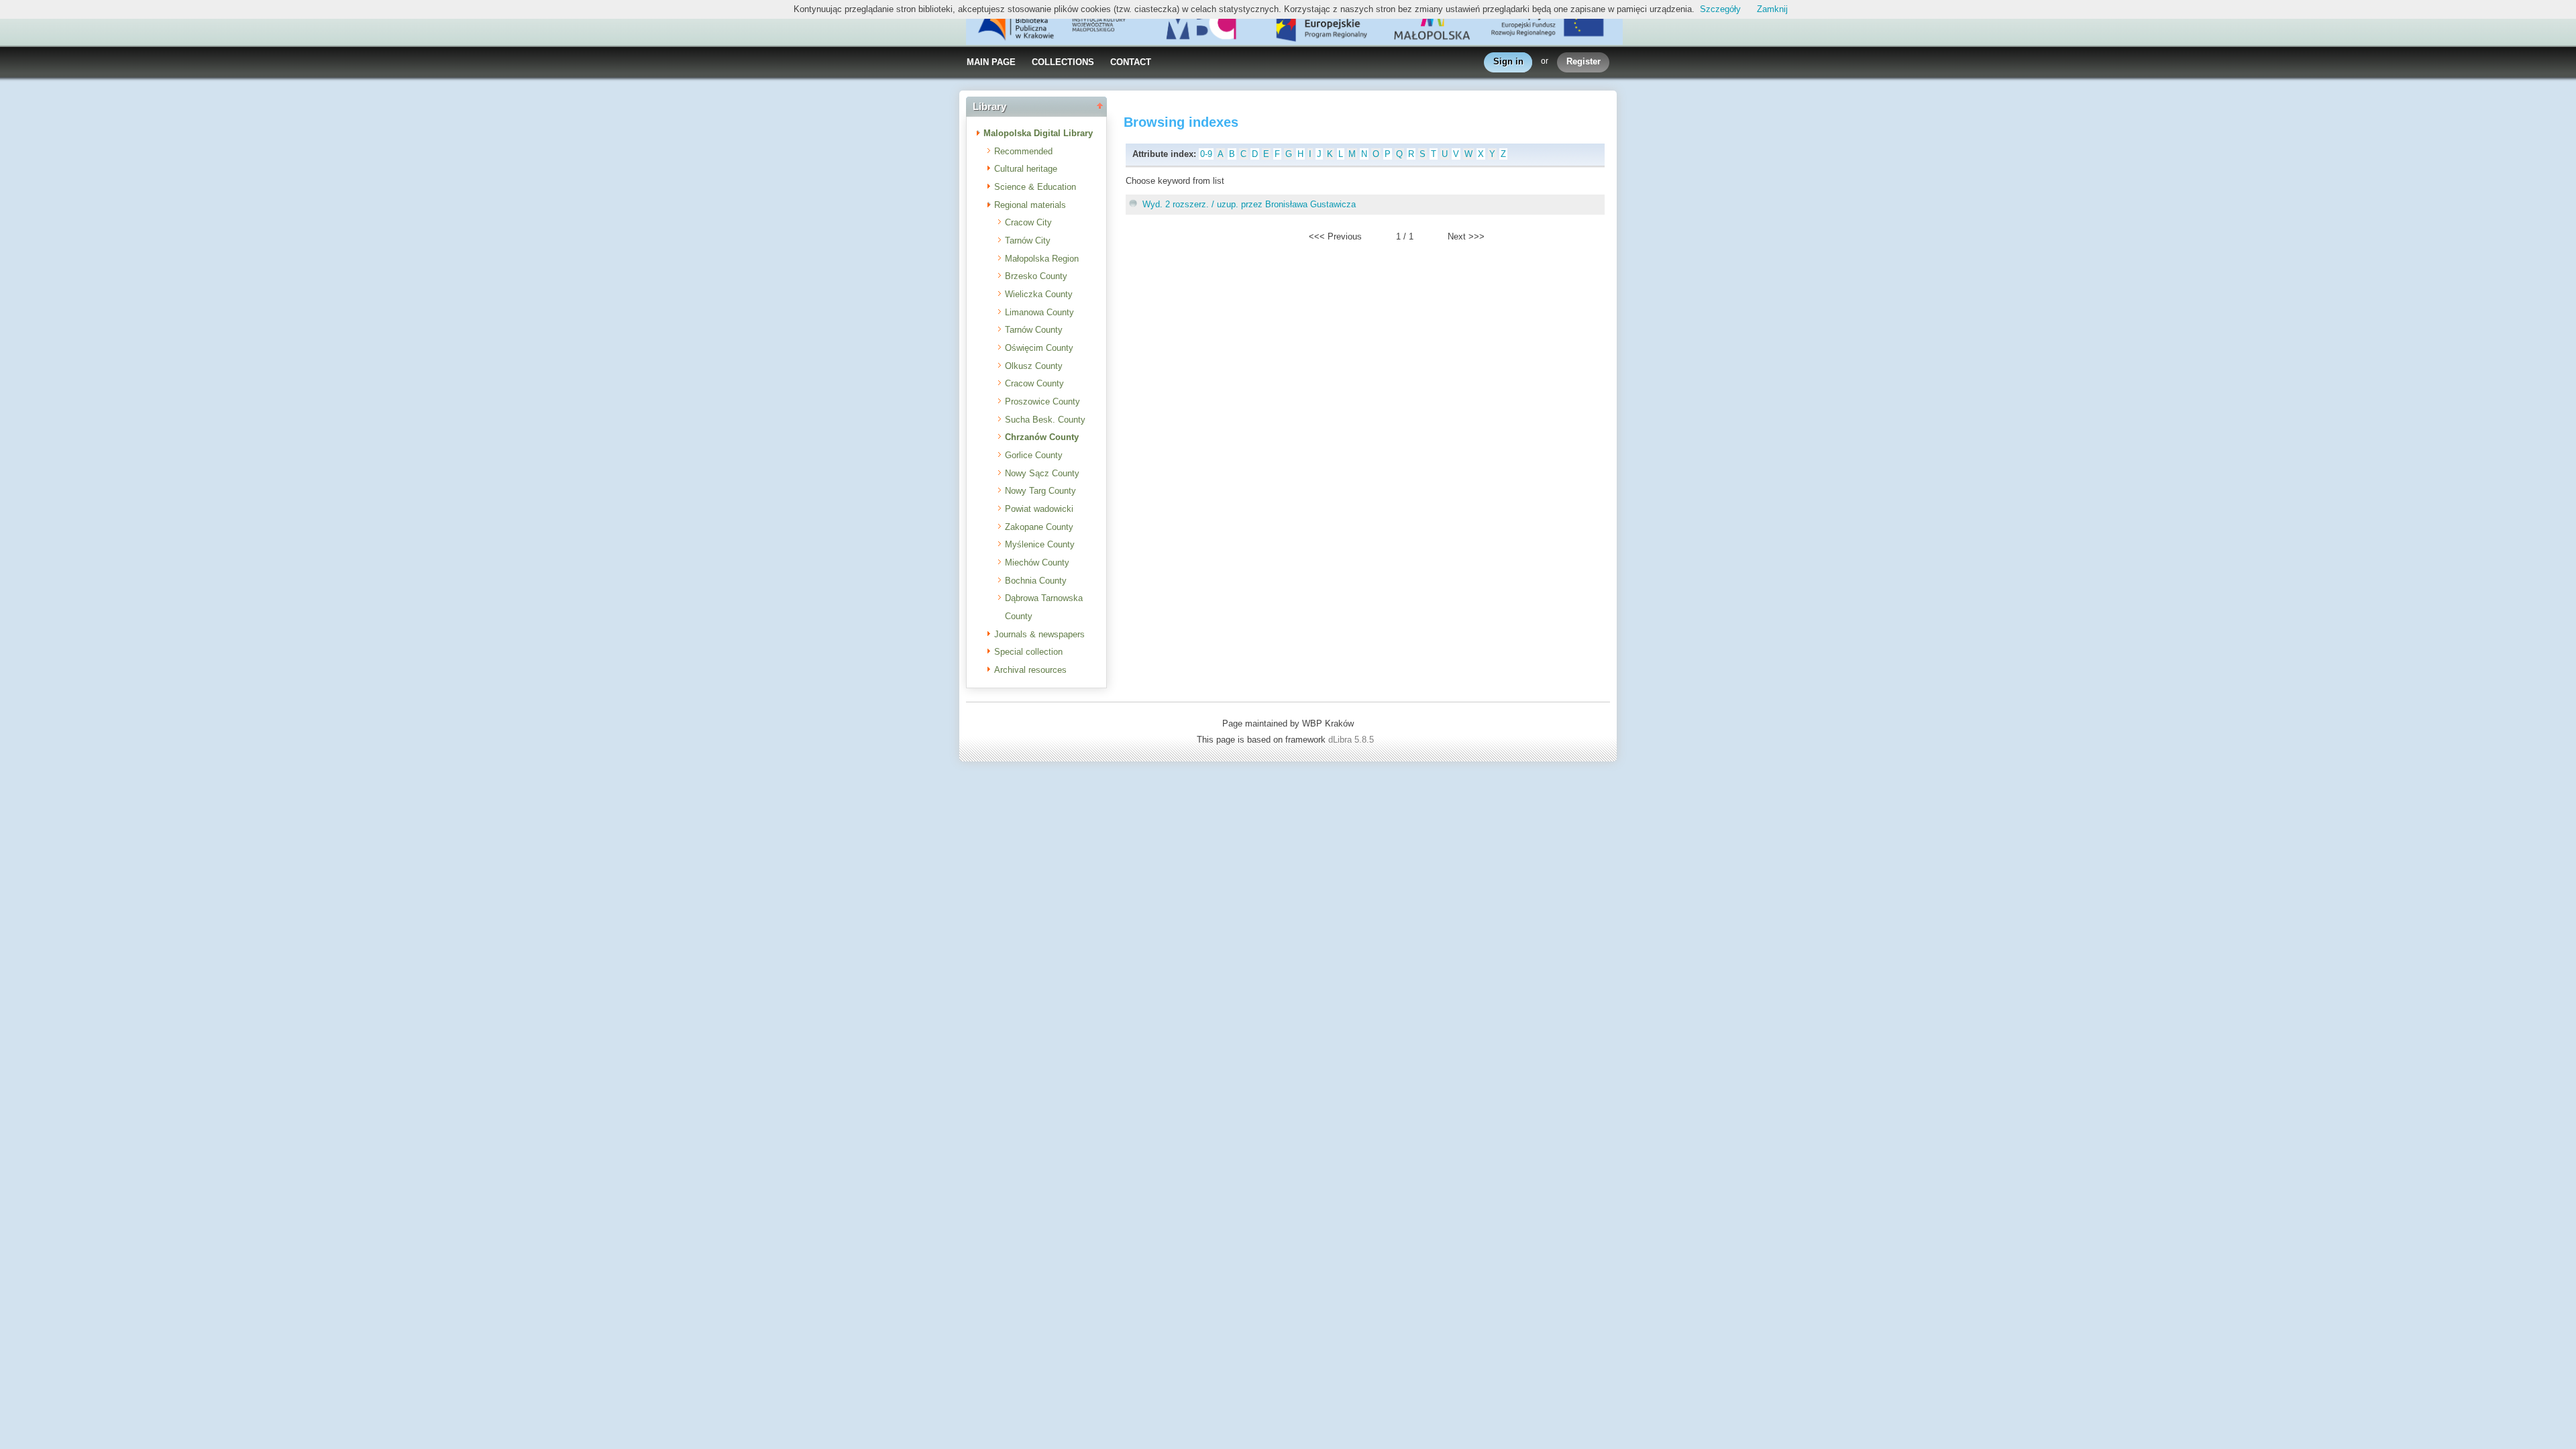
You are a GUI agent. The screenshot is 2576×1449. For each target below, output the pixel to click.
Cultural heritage (1026, 169)
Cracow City (1028, 222)
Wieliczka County (1039, 294)
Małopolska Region (1042, 259)
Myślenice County (1040, 544)
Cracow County (1034, 383)
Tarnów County (1034, 330)
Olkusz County (1034, 366)
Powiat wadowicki (1039, 509)
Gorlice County (1034, 455)
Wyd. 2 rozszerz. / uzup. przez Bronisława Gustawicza (1249, 204)
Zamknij (1772, 9)
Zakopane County (1039, 527)
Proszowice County (1042, 401)
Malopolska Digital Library (1038, 133)
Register (1584, 61)
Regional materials (1030, 205)
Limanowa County (1039, 312)
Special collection (1028, 652)
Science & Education (1035, 187)
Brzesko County (1036, 276)
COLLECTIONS (1063, 62)
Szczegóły (1720, 9)
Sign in (1508, 61)
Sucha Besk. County (1045, 420)
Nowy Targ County (1040, 491)
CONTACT (1131, 62)
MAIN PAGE (991, 62)
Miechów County (1037, 562)
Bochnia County (1036, 581)
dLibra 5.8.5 (1352, 740)
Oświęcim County (1039, 348)
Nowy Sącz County (1042, 473)
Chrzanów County (1042, 437)
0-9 (1206, 154)
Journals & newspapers (1039, 634)
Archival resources (1030, 670)
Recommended (1023, 151)
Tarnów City (1028, 240)
